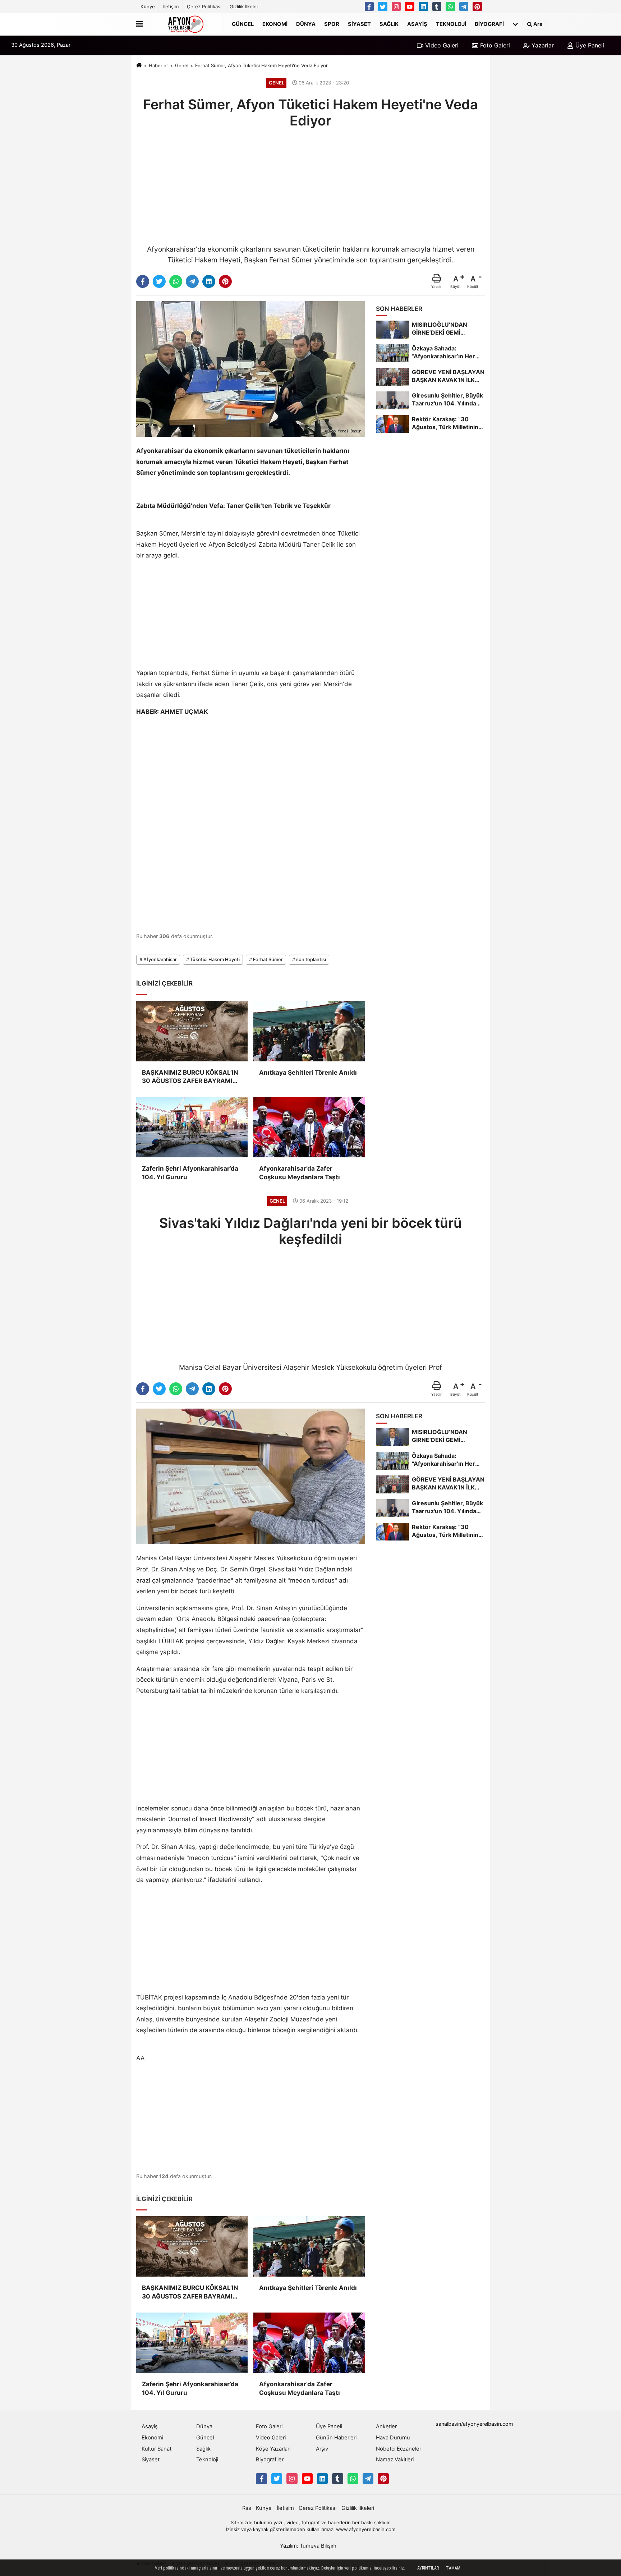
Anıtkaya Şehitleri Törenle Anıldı (308, 1073)
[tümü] (515, 24)
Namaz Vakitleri (395, 2460)
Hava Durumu (393, 2438)
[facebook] (143, 281)
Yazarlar (542, 45)
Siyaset (359, 24)
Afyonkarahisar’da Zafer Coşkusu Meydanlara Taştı (300, 1173)
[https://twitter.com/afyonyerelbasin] (383, 6)
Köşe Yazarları (273, 2449)
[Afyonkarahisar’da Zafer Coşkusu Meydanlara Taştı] (309, 1127)
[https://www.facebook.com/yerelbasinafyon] (369, 6)
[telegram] (192, 281)
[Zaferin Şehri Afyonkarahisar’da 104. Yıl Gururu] (192, 1127)
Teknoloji (451, 24)
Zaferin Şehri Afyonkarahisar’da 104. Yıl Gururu (190, 1173)
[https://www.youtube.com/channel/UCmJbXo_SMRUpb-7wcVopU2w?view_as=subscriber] (410, 6)
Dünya (306, 24)
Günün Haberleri (336, 2438)
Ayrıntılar (428, 2568)
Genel (182, 65)
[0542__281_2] (450, 6)
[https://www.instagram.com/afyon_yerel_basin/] (396, 6)
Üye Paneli (589, 45)
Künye (148, 6)
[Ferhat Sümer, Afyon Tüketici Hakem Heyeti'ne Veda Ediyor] (251, 368)
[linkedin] (209, 281)
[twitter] (159, 281)
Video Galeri (441, 45)
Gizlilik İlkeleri (245, 6)
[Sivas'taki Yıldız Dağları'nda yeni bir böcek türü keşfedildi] (251, 1476)
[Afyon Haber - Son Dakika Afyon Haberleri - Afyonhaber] (186, 24)
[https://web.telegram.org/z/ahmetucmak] (464, 6)
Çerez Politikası (204, 6)
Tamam (453, 2568)
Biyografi (489, 24)
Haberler (158, 65)
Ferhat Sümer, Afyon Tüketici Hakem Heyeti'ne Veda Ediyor (261, 65)
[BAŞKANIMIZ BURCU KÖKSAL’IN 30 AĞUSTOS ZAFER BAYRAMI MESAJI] (192, 1031)
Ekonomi (275, 24)
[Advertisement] (310, 185)
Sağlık (389, 24)
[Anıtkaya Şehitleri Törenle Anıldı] (309, 1031)
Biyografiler (270, 2460)
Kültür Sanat (157, 2449)
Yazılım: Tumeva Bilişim (308, 2546)
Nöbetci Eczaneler (399, 2449)
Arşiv (322, 2449)
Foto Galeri (494, 45)
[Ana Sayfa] (139, 66)
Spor (332, 24)
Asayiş (417, 24)
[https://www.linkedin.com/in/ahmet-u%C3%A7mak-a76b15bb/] (423, 6)
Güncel (243, 24)
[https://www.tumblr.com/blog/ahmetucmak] (437, 6)
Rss (247, 2508)
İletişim (171, 6)
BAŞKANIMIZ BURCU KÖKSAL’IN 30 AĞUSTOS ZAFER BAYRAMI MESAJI (190, 1077)
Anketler (386, 2426)
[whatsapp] (176, 281)
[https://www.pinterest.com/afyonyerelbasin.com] (477, 6)
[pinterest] (225, 281)
